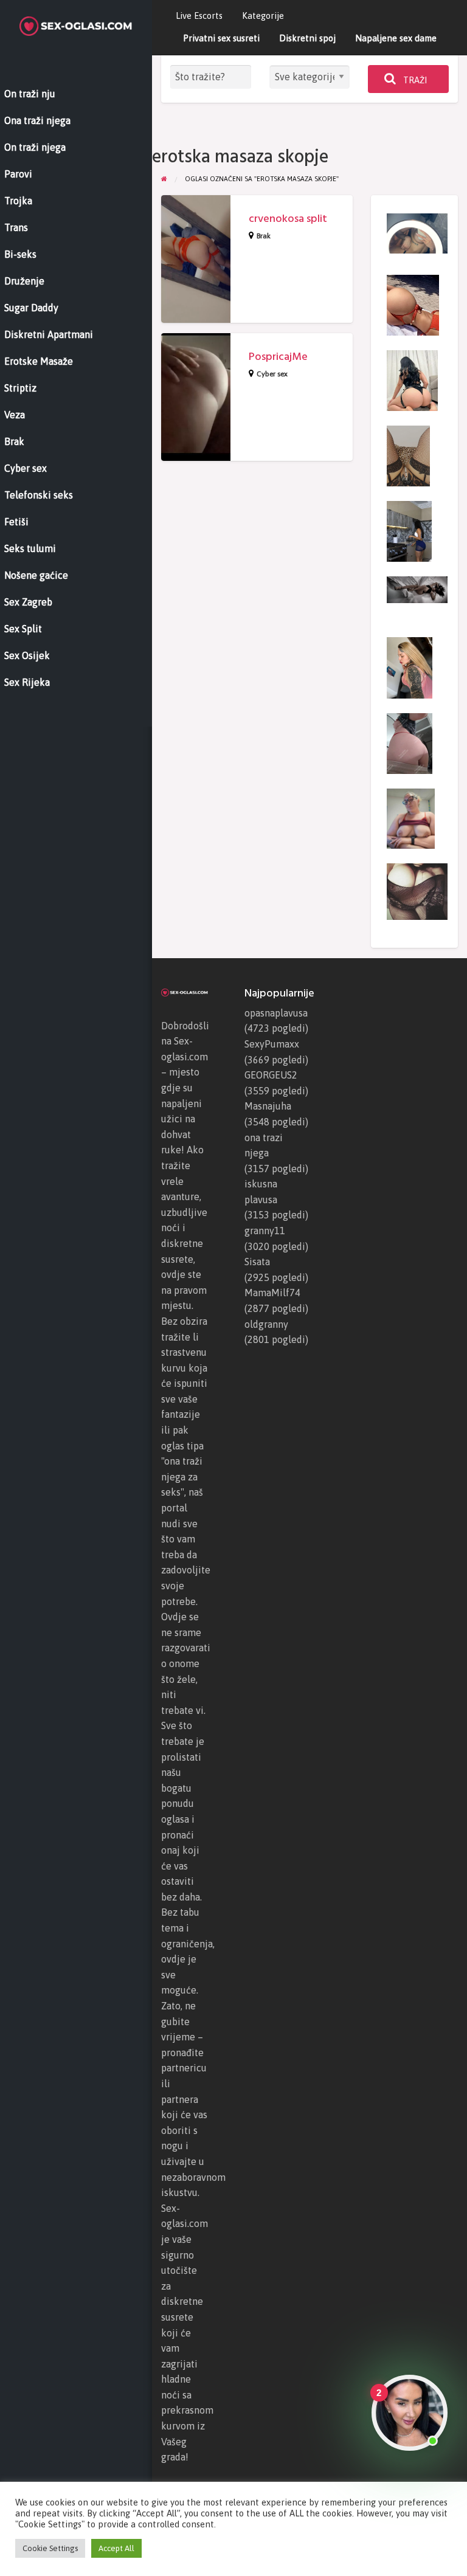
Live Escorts (199, 16)
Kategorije (263, 16)
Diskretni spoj (307, 38)
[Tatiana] (413, 304)
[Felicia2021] (408, 455)
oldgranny (266, 1324)
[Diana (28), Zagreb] (410, 667)
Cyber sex (272, 374)
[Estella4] (409, 530)
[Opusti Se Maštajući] (412, 379)
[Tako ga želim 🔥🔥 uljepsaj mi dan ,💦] (417, 891)
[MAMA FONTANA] (411, 818)
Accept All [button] (116, 2548)
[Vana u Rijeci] (417, 589)
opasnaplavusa (276, 1013)
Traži (414, 80)
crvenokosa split (288, 219)
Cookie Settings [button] (50, 2548)
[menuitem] (199, 16)
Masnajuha (268, 1106)
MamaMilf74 (272, 1293)
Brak (264, 236)
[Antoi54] (417, 232)
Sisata (257, 1262)
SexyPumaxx (272, 1044)
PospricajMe (278, 357)
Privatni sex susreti (221, 38)
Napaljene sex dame (396, 38)
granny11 (265, 1231)
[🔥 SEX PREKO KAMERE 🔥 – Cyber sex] (410, 742)
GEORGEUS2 (271, 1075)
